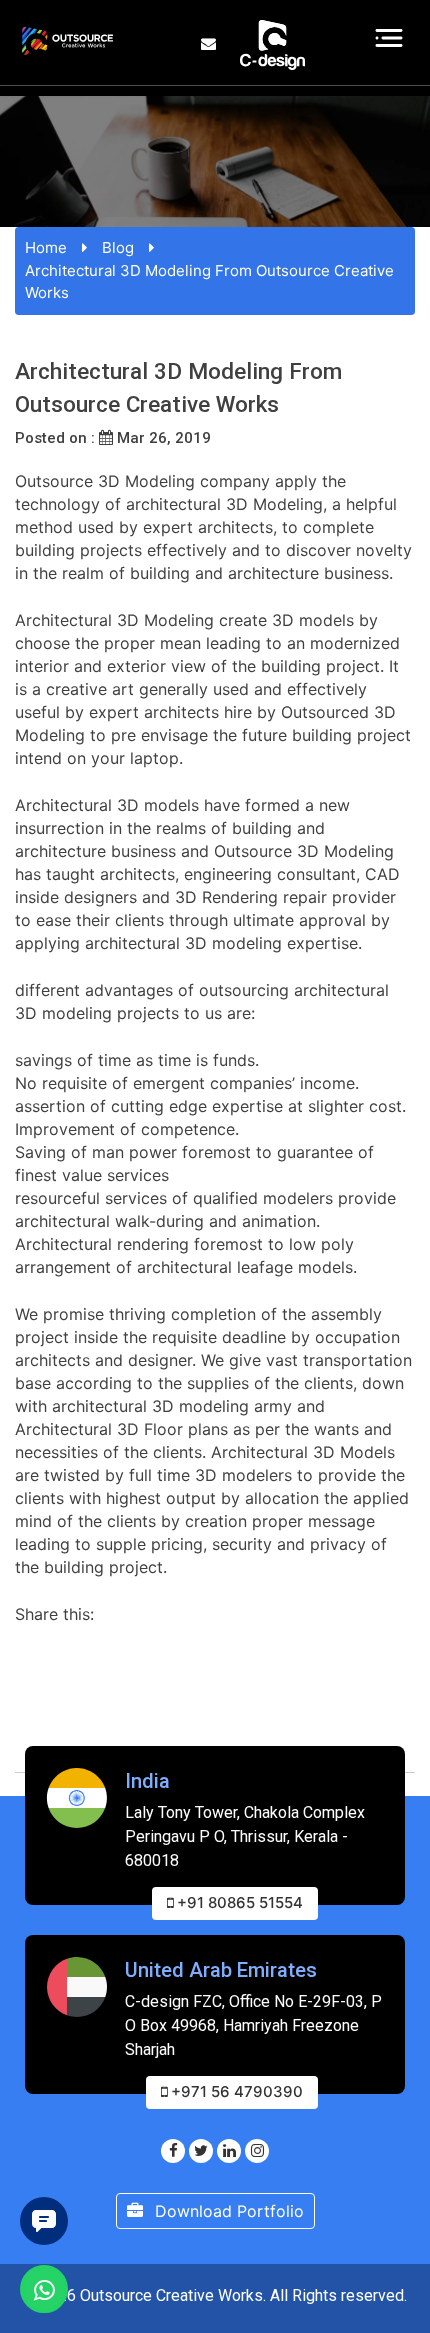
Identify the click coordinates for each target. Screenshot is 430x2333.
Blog (118, 247)
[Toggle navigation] (389, 38)
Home (46, 247)
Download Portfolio (227, 2211)
